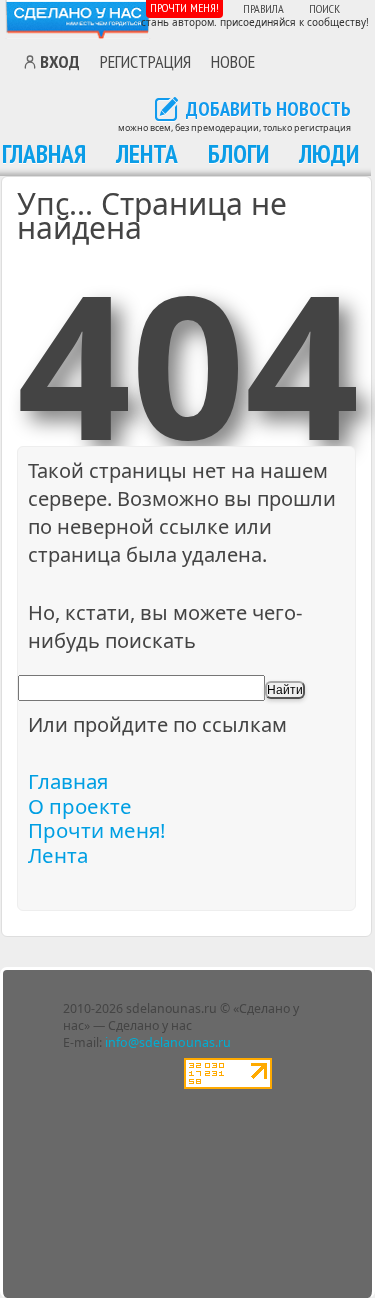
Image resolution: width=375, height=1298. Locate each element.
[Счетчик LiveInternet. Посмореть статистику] (228, 1084)
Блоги (238, 153)
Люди (329, 153)
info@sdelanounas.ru (168, 1042)
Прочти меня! (184, 7)
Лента (147, 153)
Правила (263, 8)
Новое (233, 61)
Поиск (324, 8)
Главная (44, 153)
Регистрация (145, 61)
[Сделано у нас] (78, 19)
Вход (60, 62)
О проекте (80, 806)
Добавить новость (268, 110)
